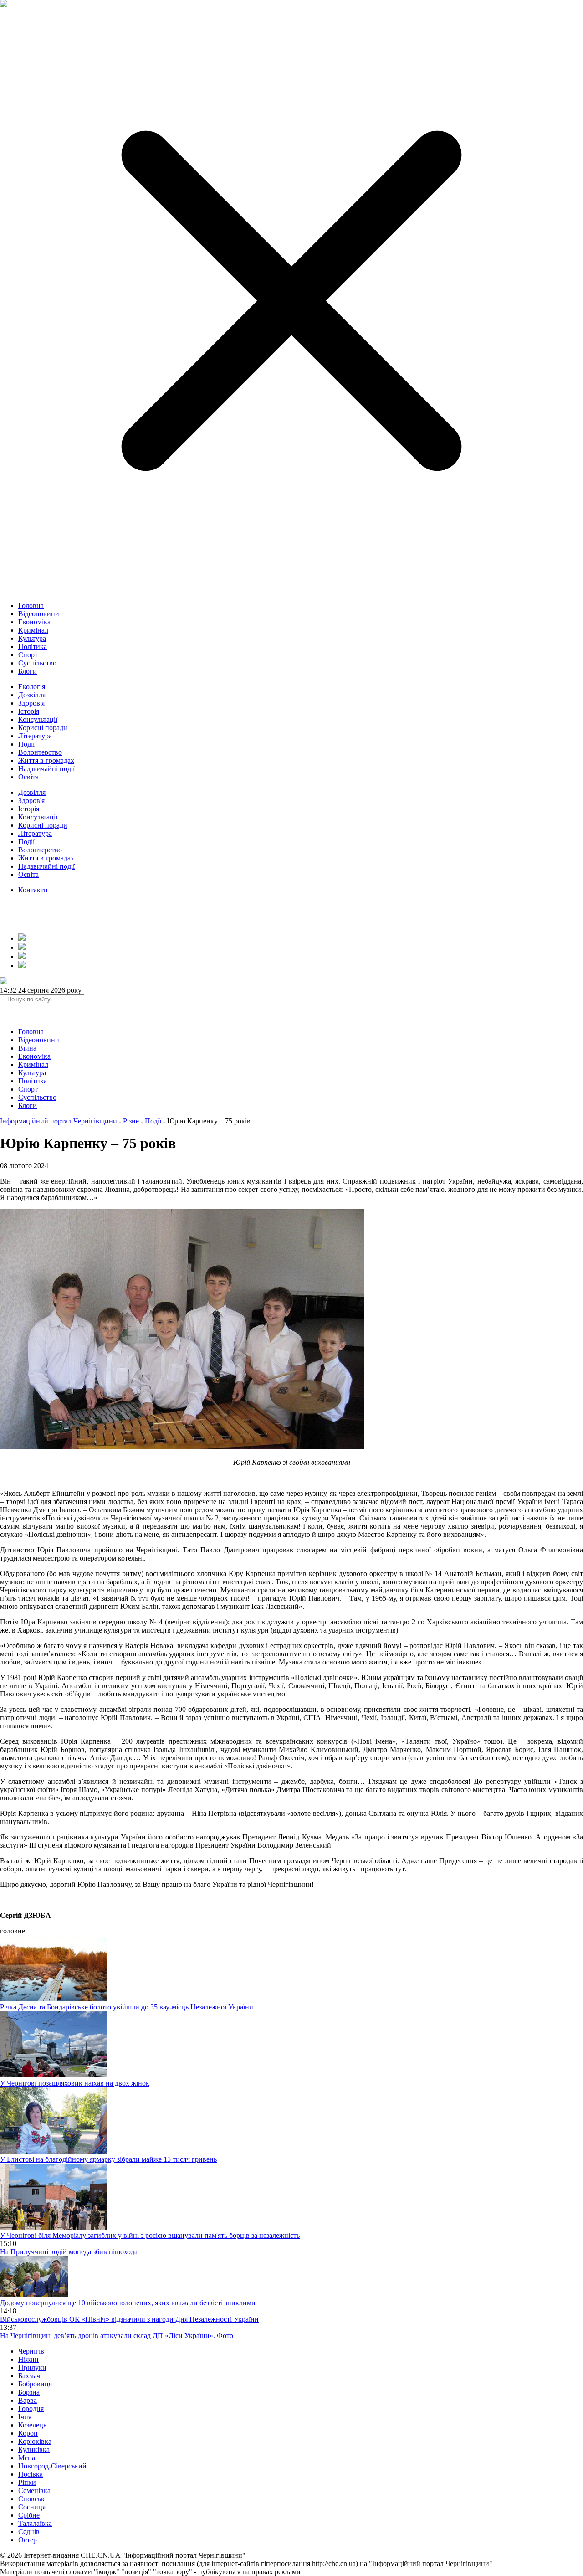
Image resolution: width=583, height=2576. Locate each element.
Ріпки (27, 2482)
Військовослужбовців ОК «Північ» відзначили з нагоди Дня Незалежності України (129, 2319)
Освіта (28, 777)
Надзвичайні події (46, 769)
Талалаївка (35, 2523)
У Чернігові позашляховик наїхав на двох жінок (75, 2083)
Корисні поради (43, 728)
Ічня (25, 2417)
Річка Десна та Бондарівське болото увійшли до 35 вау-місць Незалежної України (127, 2007)
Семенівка (34, 2491)
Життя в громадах (46, 760)
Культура (32, 638)
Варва (28, 2400)
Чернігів (31, 2351)
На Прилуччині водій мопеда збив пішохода (69, 2252)
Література (35, 736)
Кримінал (33, 630)
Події (26, 744)
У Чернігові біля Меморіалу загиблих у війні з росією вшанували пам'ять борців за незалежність (150, 2235)
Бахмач (29, 2376)
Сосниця (32, 2507)
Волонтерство (40, 752)
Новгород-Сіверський (52, 2466)
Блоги (28, 671)
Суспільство (37, 663)
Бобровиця (35, 2384)
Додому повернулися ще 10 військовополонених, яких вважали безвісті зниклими (128, 2303)
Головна (31, 605)
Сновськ (31, 2499)
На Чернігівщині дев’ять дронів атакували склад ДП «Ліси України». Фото (117, 2336)
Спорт (28, 655)
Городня (31, 2409)
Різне (131, 1121)
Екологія (32, 687)
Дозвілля (32, 695)
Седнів (29, 2532)
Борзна (29, 2392)
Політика (33, 647)
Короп (28, 2433)
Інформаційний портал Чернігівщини (59, 1121)
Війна (27, 1048)
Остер (28, 2540)
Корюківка (35, 2441)
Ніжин (28, 2359)
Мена (27, 2458)
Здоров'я (31, 703)
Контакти (33, 890)
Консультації (38, 719)
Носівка (31, 2474)
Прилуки (32, 2367)
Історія (29, 711)
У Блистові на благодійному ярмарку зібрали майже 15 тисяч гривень (108, 2159)
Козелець (32, 2425)
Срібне (29, 2515)
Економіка (34, 622)
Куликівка (34, 2450)
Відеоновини (39, 614)
